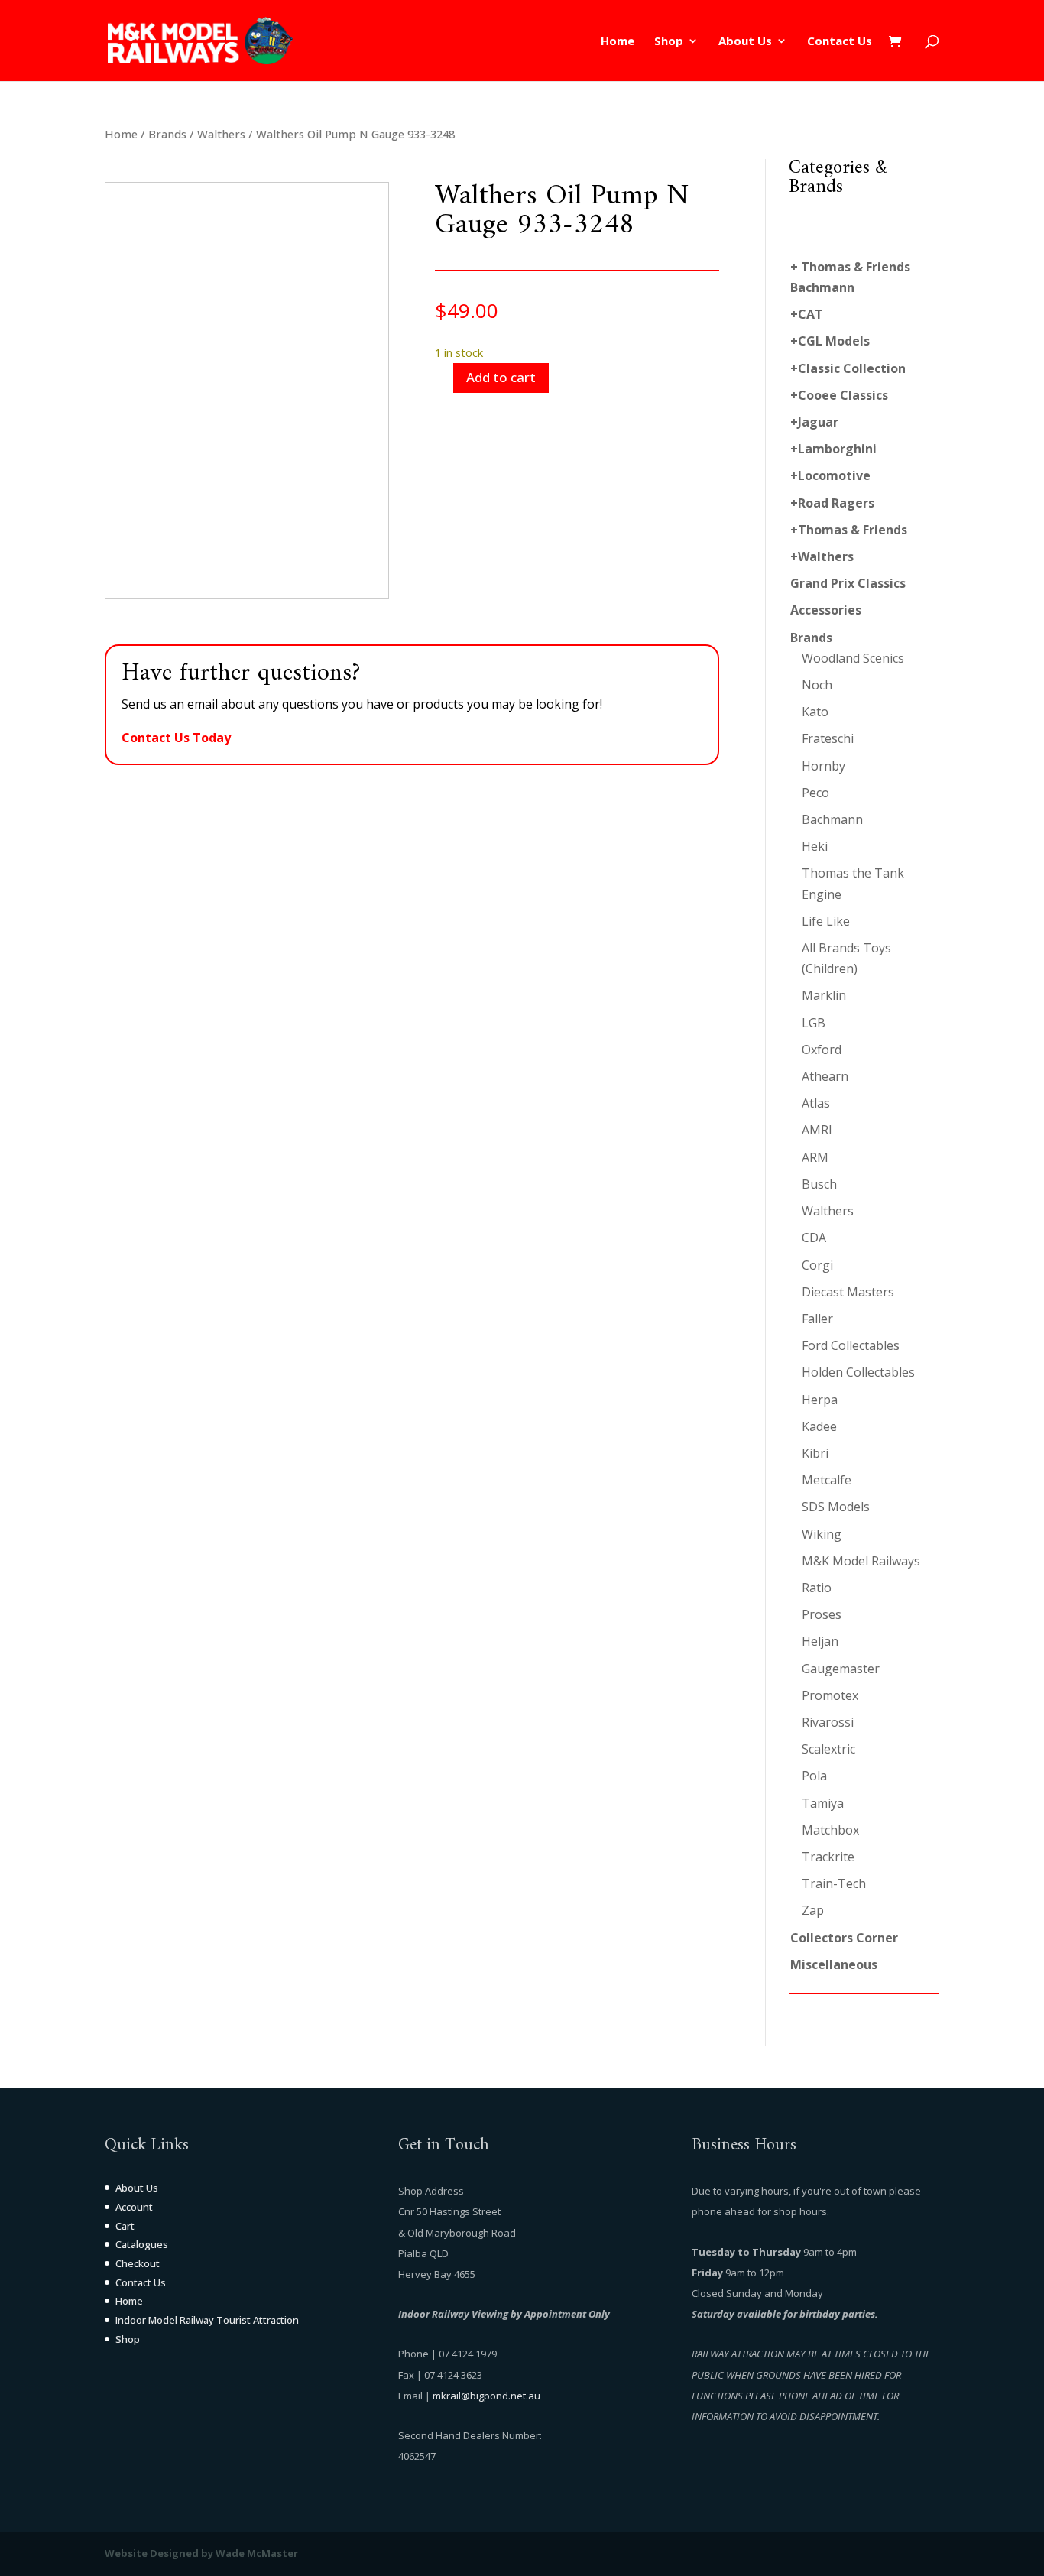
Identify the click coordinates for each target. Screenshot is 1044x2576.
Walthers (221, 134)
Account (134, 2207)
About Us (745, 42)
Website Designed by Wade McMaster (201, 2553)
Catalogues (142, 2244)
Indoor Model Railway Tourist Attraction (207, 2320)
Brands (167, 134)
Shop (669, 42)
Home (618, 42)
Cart (125, 2226)
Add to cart (501, 377)
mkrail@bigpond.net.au (486, 2396)
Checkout (138, 2263)
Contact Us (840, 42)
